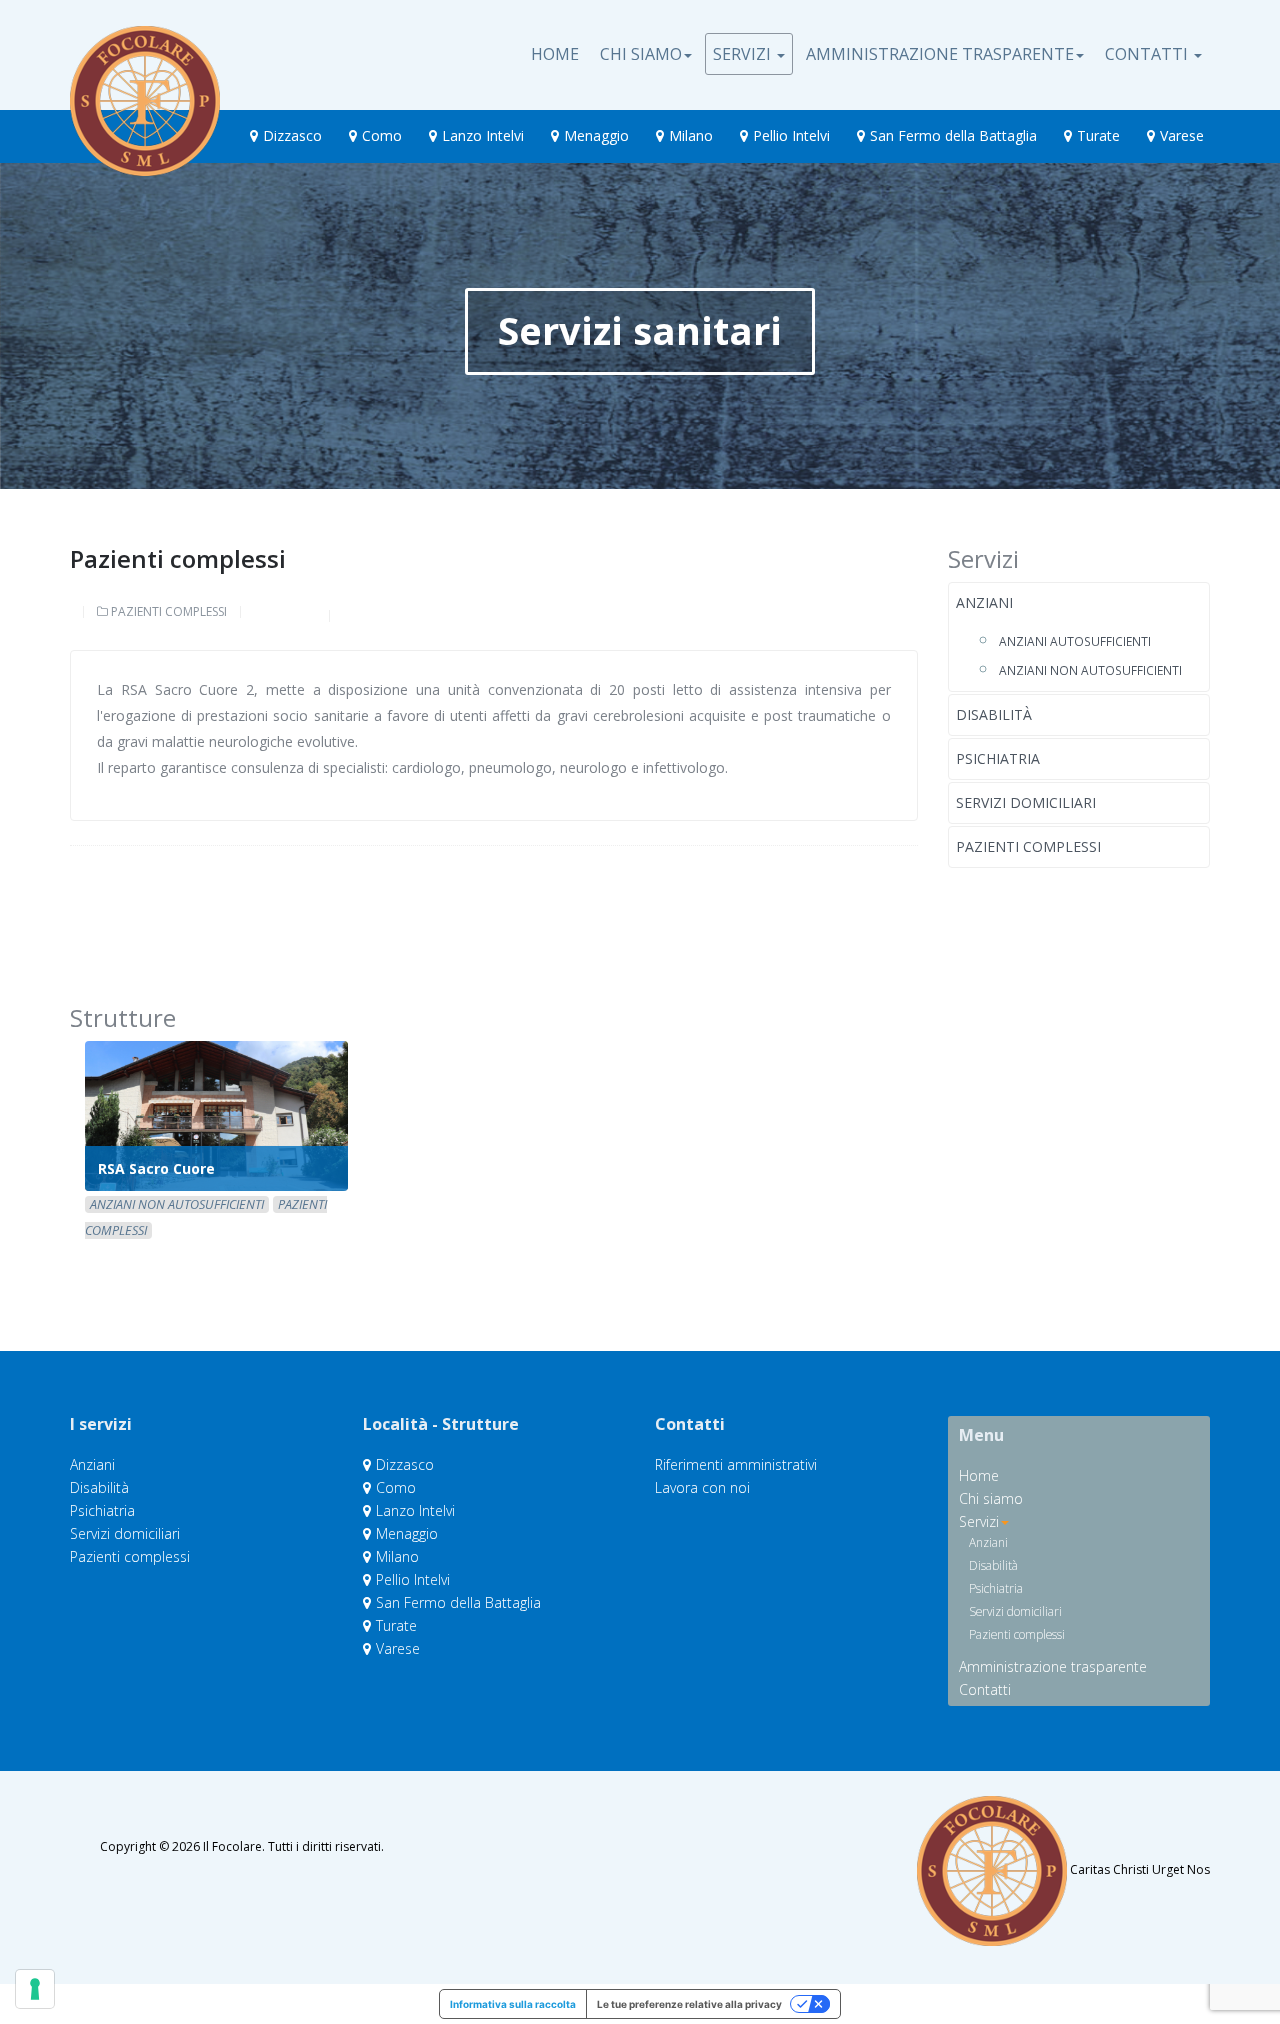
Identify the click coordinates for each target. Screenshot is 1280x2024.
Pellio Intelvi (791, 135)
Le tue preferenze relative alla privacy (689, 2004)
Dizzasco (292, 135)
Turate (1098, 135)
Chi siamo (641, 54)
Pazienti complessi (1028, 846)
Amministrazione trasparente (940, 54)
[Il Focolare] (145, 51)
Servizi (744, 54)
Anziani (984, 602)
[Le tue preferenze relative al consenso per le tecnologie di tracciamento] (35, 1989)
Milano (691, 135)
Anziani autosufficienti (1075, 641)
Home (555, 54)
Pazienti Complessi (169, 611)
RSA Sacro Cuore (156, 1168)
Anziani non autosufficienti (1090, 670)
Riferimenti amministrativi (736, 1465)
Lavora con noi (702, 1485)
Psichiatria (998, 758)
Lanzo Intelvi (483, 135)
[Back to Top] (1230, 1944)
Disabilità (994, 714)
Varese (1182, 135)
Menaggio (596, 135)
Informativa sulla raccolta (513, 2004)
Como (382, 135)
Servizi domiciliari (1026, 802)
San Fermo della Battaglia (953, 135)
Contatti (1148, 54)
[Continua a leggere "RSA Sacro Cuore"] (216, 1116)
